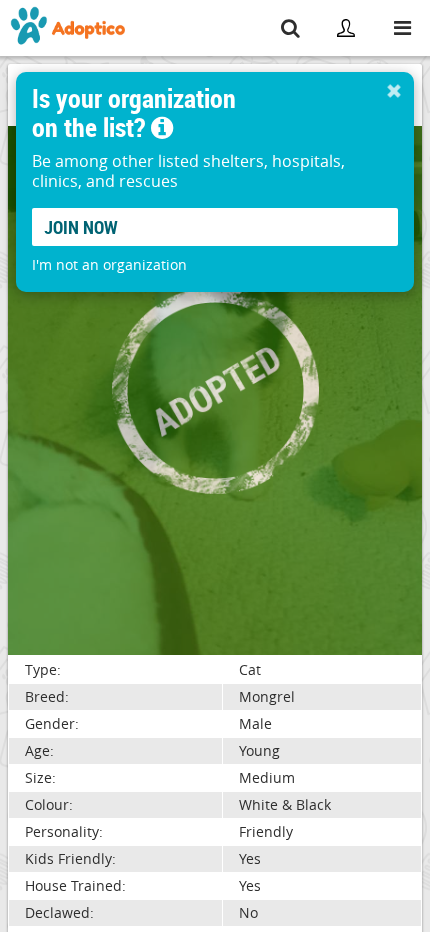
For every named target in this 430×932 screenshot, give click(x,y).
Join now (81, 227)
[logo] (68, 28)
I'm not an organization (109, 265)
